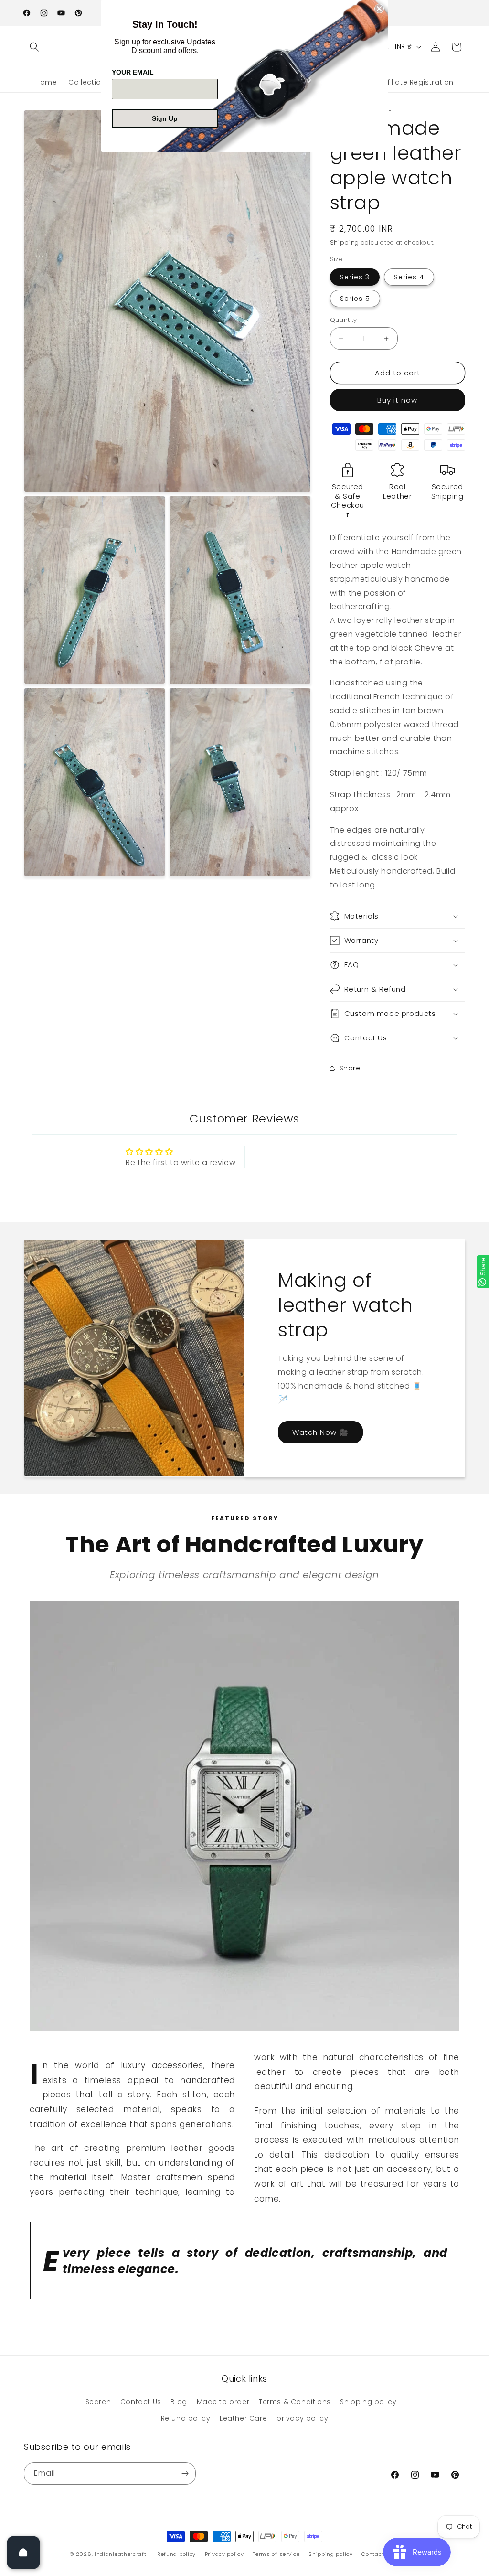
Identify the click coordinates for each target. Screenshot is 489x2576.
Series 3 (355, 277)
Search (98, 2402)
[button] (34, 47)
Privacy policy (224, 2554)
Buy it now (397, 400)
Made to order (223, 2402)
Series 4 (409, 277)
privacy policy (302, 2418)
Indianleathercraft (121, 2554)
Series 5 (355, 299)
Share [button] (350, 1068)
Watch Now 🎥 (320, 1432)
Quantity (344, 320)
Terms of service (276, 2554)
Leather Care (243, 2418)
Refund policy (186, 2418)
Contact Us (141, 2402)
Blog (179, 2402)
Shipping (345, 242)
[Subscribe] (185, 2474)
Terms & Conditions (295, 2402)
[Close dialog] (379, 9)
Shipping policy (368, 2402)
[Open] (23, 2553)
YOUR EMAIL (133, 72)
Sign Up (165, 118)
